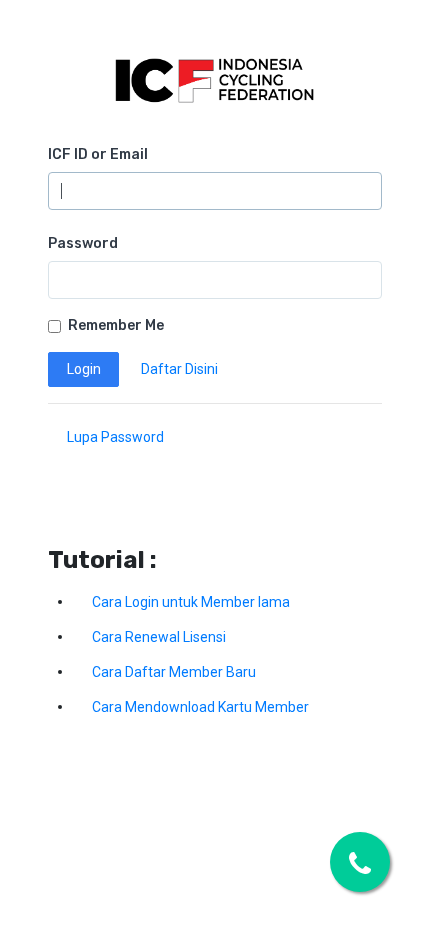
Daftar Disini (179, 369)
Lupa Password (115, 437)
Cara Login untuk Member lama (191, 602)
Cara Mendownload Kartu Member (200, 707)
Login (84, 369)
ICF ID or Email (98, 154)
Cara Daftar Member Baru (174, 672)
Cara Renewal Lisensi (159, 637)
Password (83, 243)
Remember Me (116, 325)
